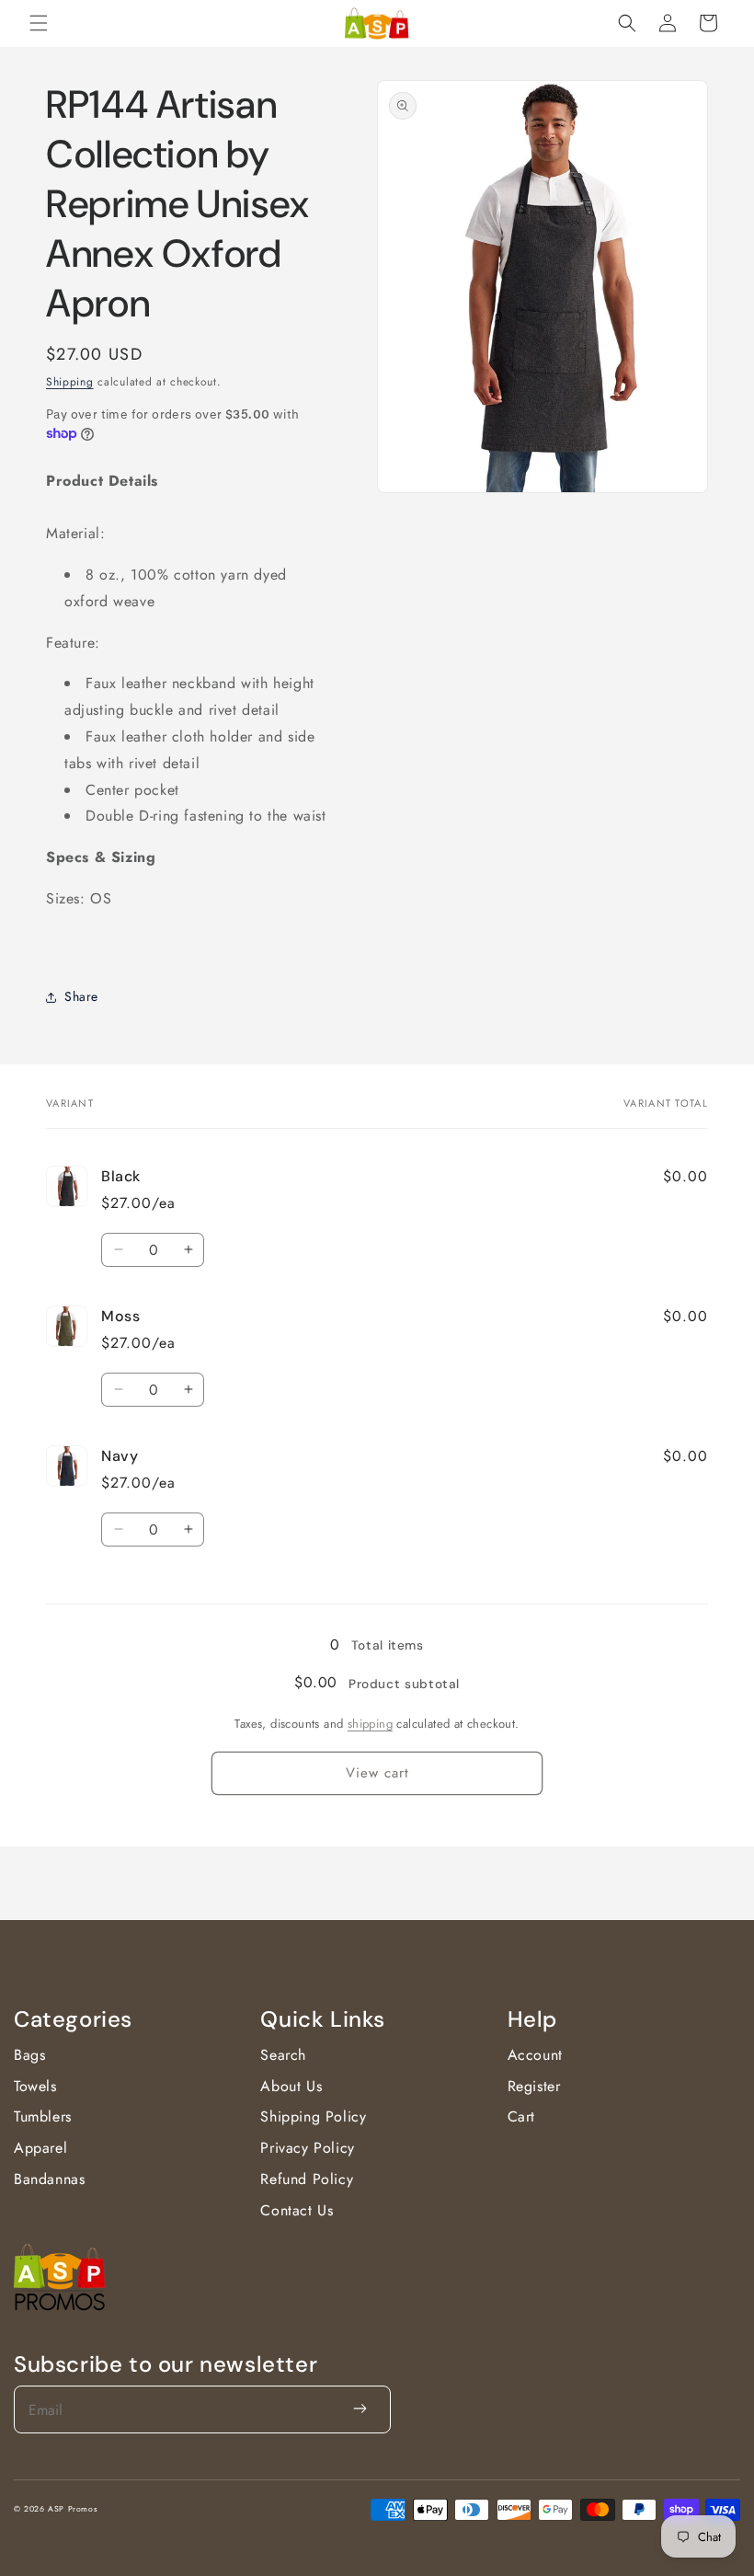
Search (283, 2055)
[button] (39, 23)
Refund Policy (307, 2179)
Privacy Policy (307, 2148)
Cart (521, 2116)
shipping (370, 1724)
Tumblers (43, 2116)
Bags (29, 2055)
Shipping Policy (313, 2116)
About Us (291, 2086)
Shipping (70, 382)
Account (535, 2055)
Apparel (40, 2148)
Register (534, 2086)
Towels (35, 2086)
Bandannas (49, 2179)
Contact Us (297, 2210)
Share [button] (81, 996)
